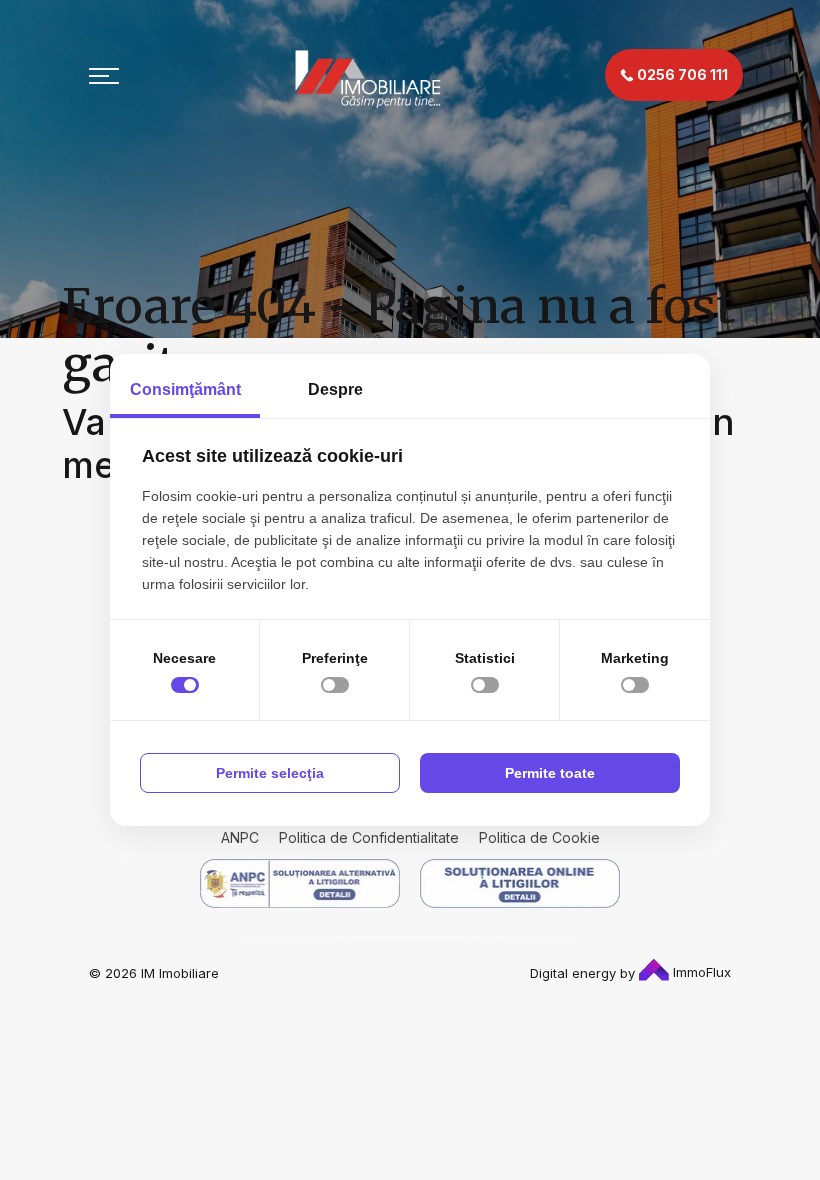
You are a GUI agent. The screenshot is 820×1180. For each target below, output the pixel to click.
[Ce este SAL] (300, 883)
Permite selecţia (270, 773)
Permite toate (550, 773)
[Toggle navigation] (104, 75)
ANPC (240, 837)
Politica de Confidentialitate (369, 837)
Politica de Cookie (539, 837)
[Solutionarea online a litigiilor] (520, 883)
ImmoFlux (700, 972)
